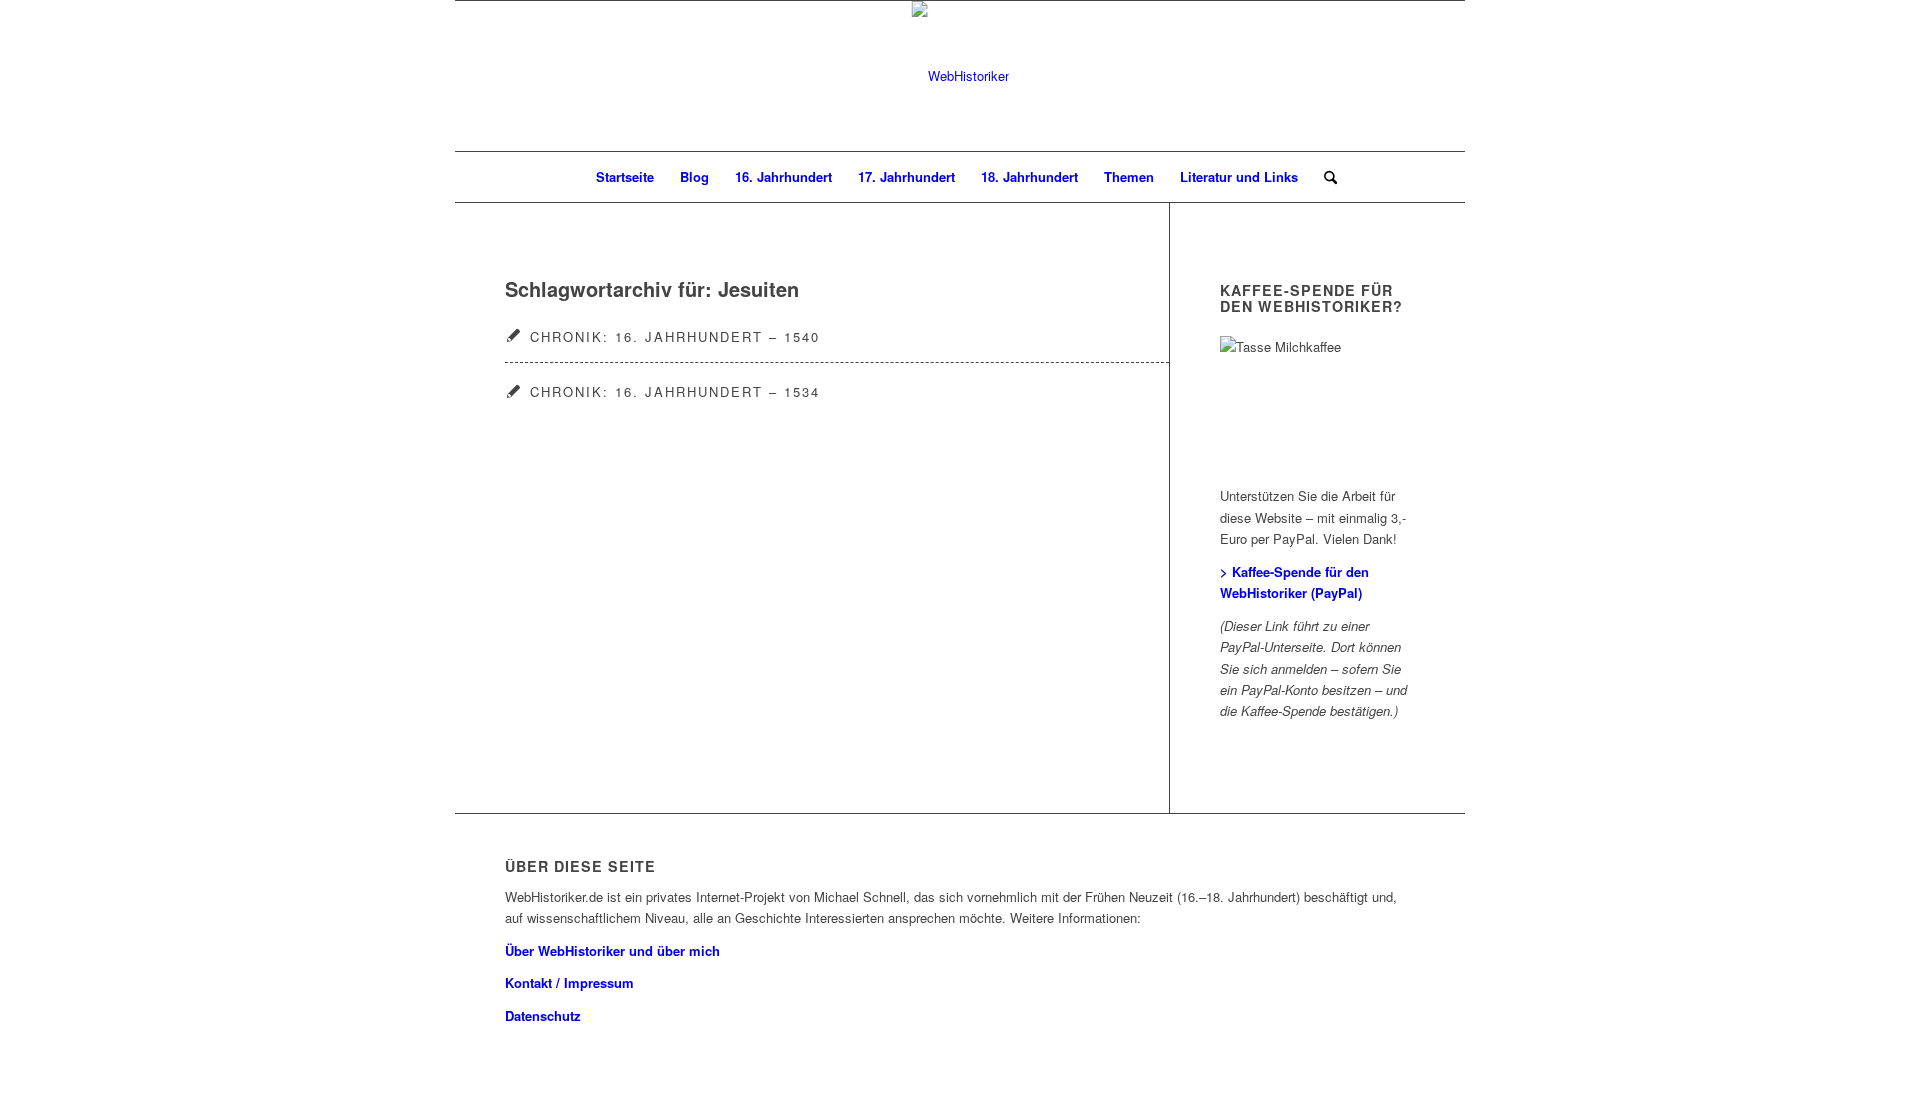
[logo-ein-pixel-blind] (960, 76)
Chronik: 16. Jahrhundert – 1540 (675, 336)
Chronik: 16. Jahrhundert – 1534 (675, 391)
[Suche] (1324, 177)
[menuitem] (625, 177)
